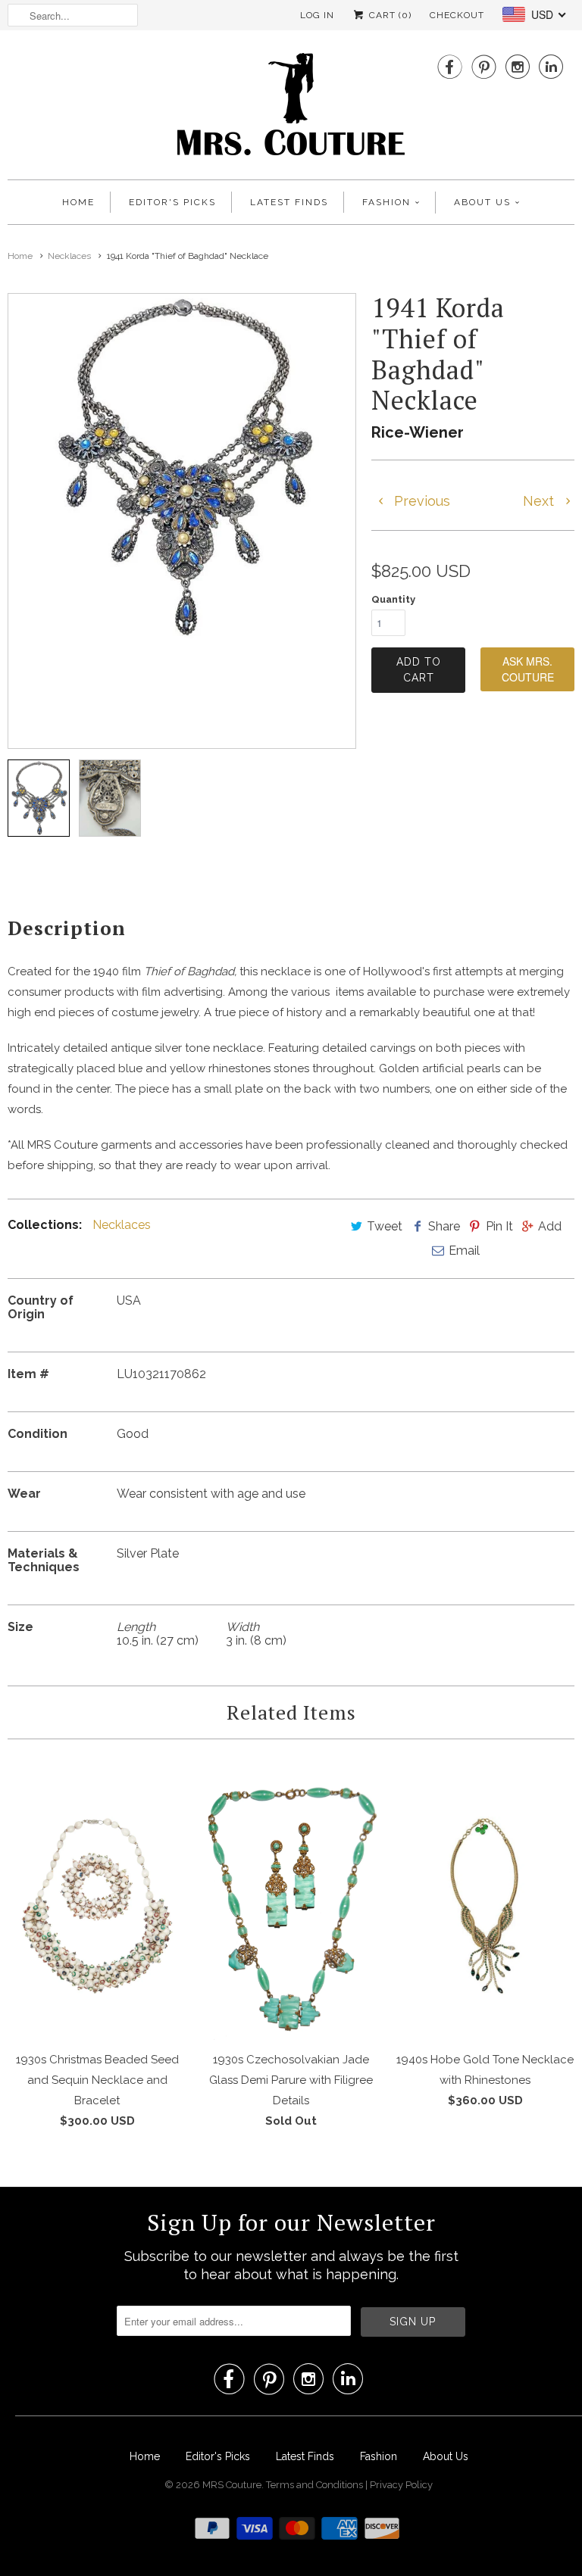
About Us (482, 202)
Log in (317, 15)
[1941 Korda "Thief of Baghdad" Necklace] (182, 467)
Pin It (499, 1226)
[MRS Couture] (291, 109)
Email (464, 1251)
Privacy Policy (401, 2485)
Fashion (386, 202)
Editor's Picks (172, 202)
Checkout (457, 15)
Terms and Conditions (316, 2485)
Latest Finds (289, 202)
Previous (420, 501)
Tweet (385, 1226)
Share (444, 1226)
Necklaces (122, 1225)
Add (550, 1226)
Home (78, 202)
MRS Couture (232, 2485)
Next (540, 501)
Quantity (393, 599)
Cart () (389, 15)
